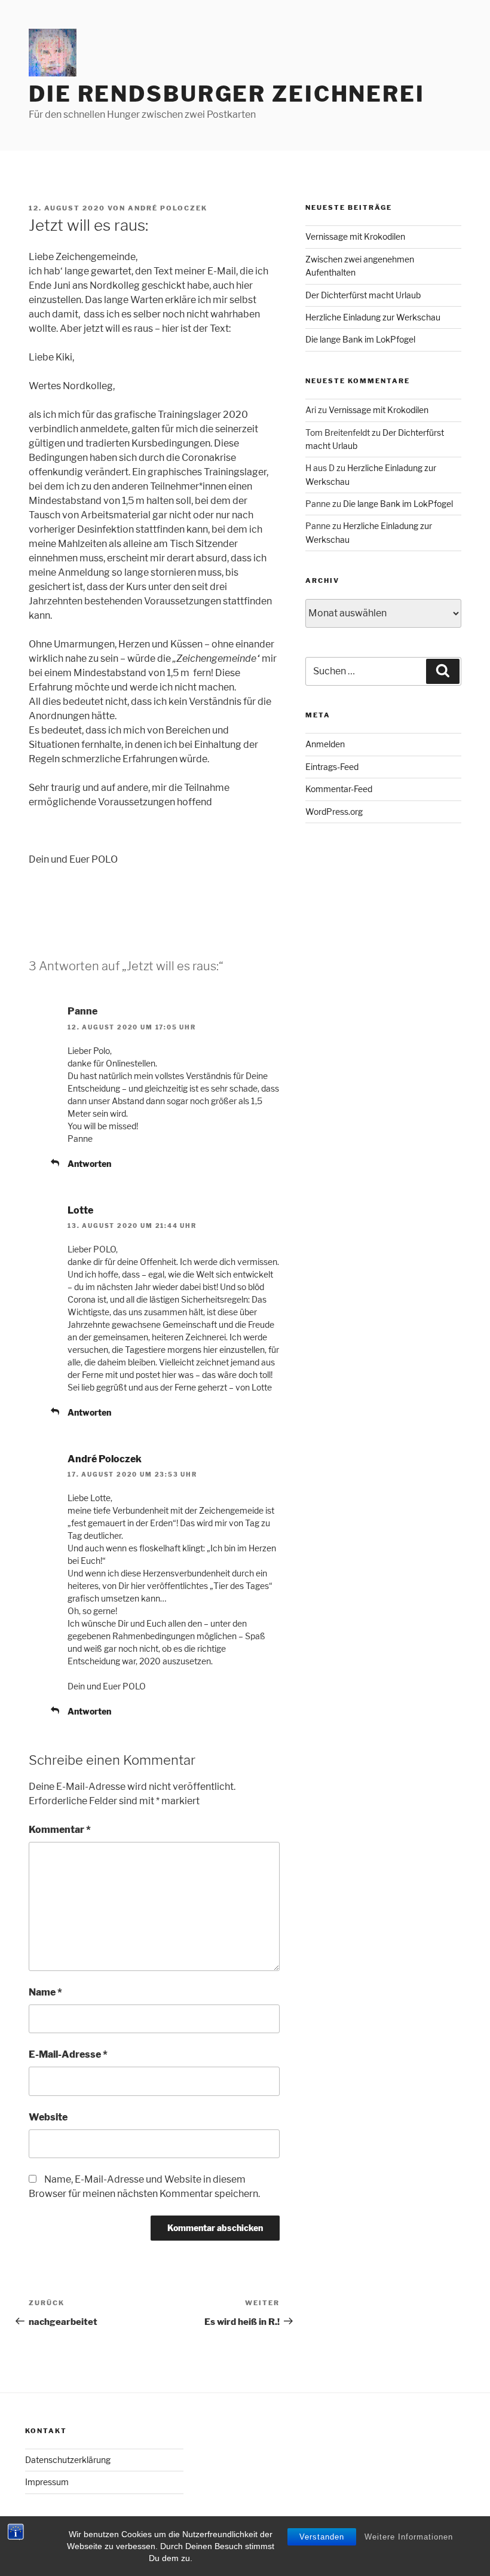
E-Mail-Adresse (68, 2054)
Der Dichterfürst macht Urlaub (363, 295)
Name (45, 1992)
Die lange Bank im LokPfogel (360, 339)
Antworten (89, 1164)
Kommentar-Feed (339, 789)
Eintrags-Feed (332, 767)
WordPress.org (334, 812)
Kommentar (60, 1830)
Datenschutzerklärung (68, 2460)
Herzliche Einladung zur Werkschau (373, 317)
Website (48, 2117)
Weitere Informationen (409, 2537)
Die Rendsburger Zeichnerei (227, 94)
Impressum (47, 2482)
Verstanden (322, 2537)
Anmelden (325, 744)
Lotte (80, 1210)
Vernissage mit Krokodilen (355, 236)
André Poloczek (168, 208)
